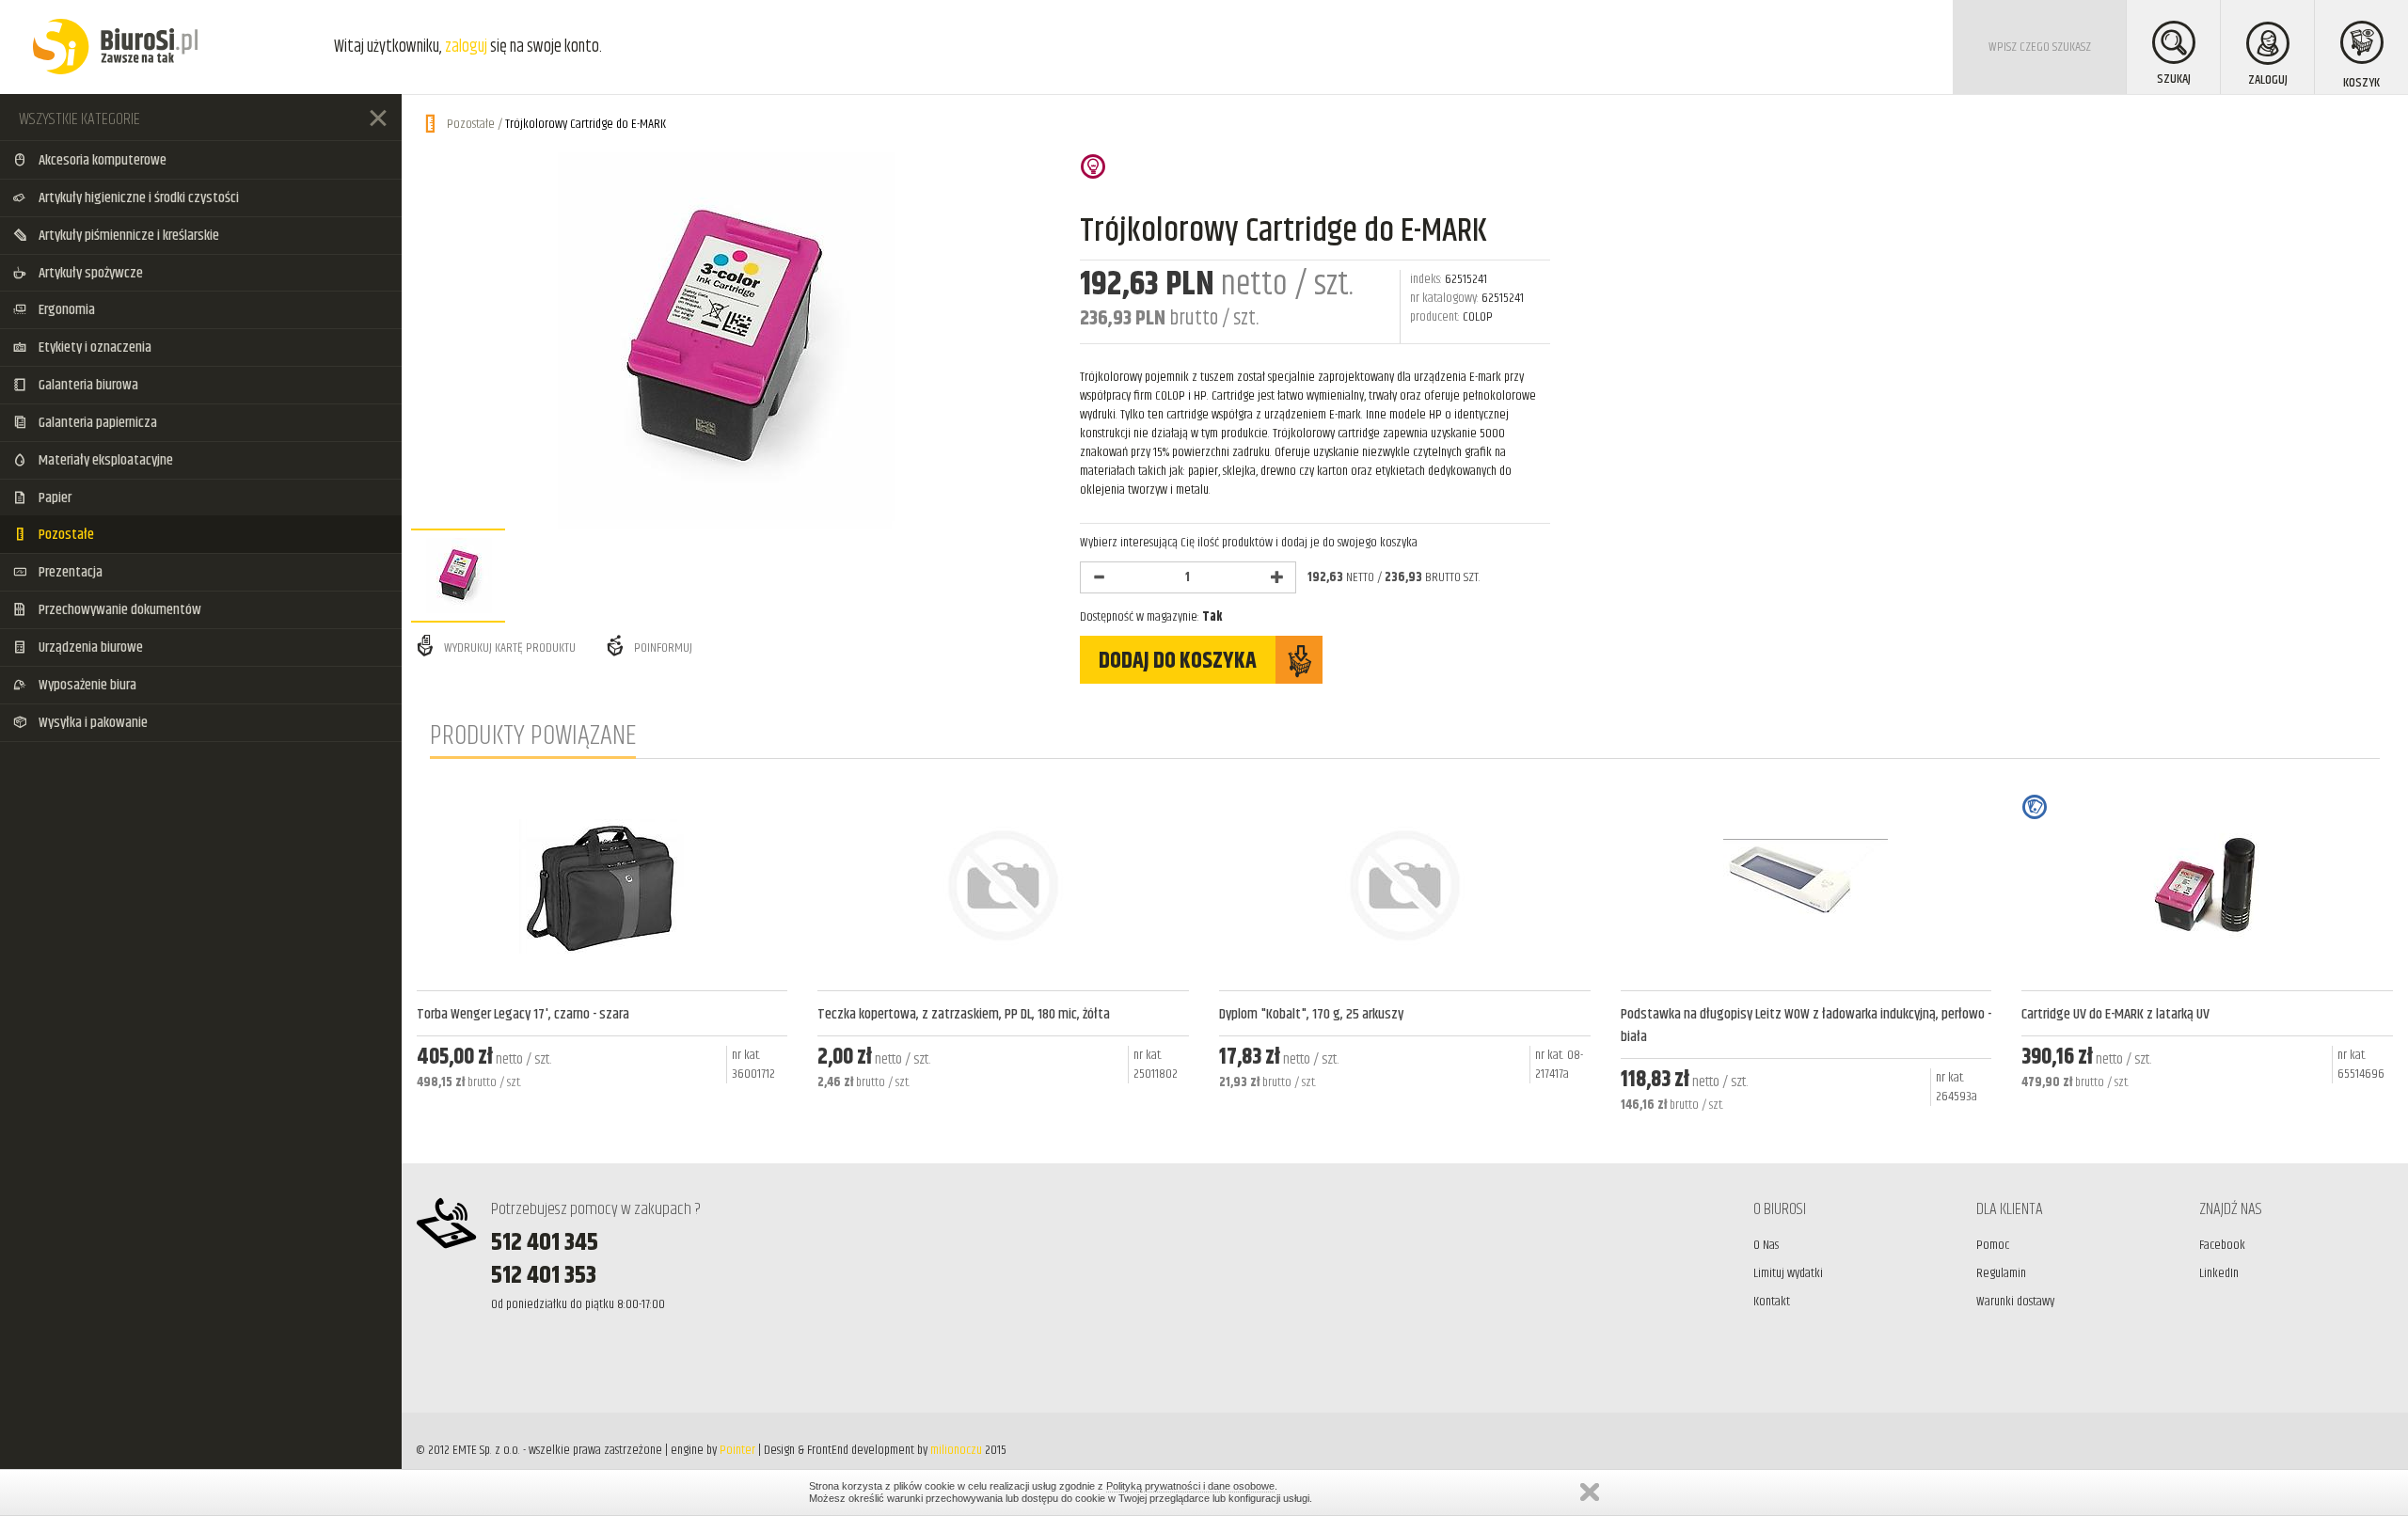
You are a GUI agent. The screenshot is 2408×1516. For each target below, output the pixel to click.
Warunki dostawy (2015, 1302)
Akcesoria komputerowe (101, 160)
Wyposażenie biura (86, 685)
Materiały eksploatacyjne (104, 460)
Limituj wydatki (1788, 1273)
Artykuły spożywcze (89, 273)
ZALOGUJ (2268, 80)
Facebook (2222, 1245)
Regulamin (2001, 1273)
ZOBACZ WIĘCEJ (602, 1130)
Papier (54, 498)
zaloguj (466, 47)
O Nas (1766, 1245)
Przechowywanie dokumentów (119, 610)
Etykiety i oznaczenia (94, 347)
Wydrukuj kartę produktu (508, 648)
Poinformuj (662, 648)
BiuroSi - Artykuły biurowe (115, 47)
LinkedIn (2219, 1273)
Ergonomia (65, 310)
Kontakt (1772, 1302)
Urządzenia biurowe (89, 647)
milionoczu (956, 1450)
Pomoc (1993, 1245)
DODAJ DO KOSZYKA (1178, 661)
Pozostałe (65, 535)
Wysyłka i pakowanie (92, 723)
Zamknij (1590, 1492)
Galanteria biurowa (87, 385)
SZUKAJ (2174, 79)
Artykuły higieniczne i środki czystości (137, 198)
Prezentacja (69, 572)
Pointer (737, 1450)
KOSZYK (2361, 83)
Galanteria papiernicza (96, 423)
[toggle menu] (378, 118)
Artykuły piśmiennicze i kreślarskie (127, 236)
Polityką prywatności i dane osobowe (1190, 1486)
